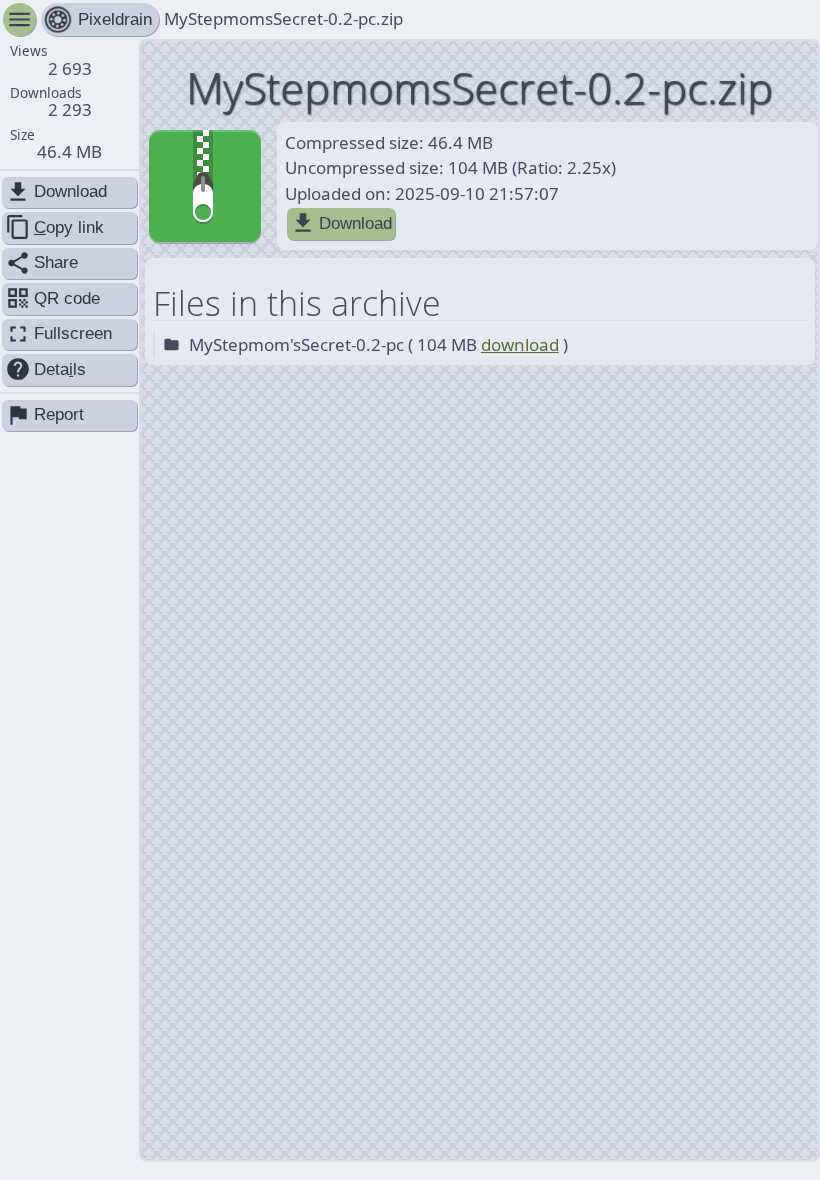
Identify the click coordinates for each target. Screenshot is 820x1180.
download (520, 344)
